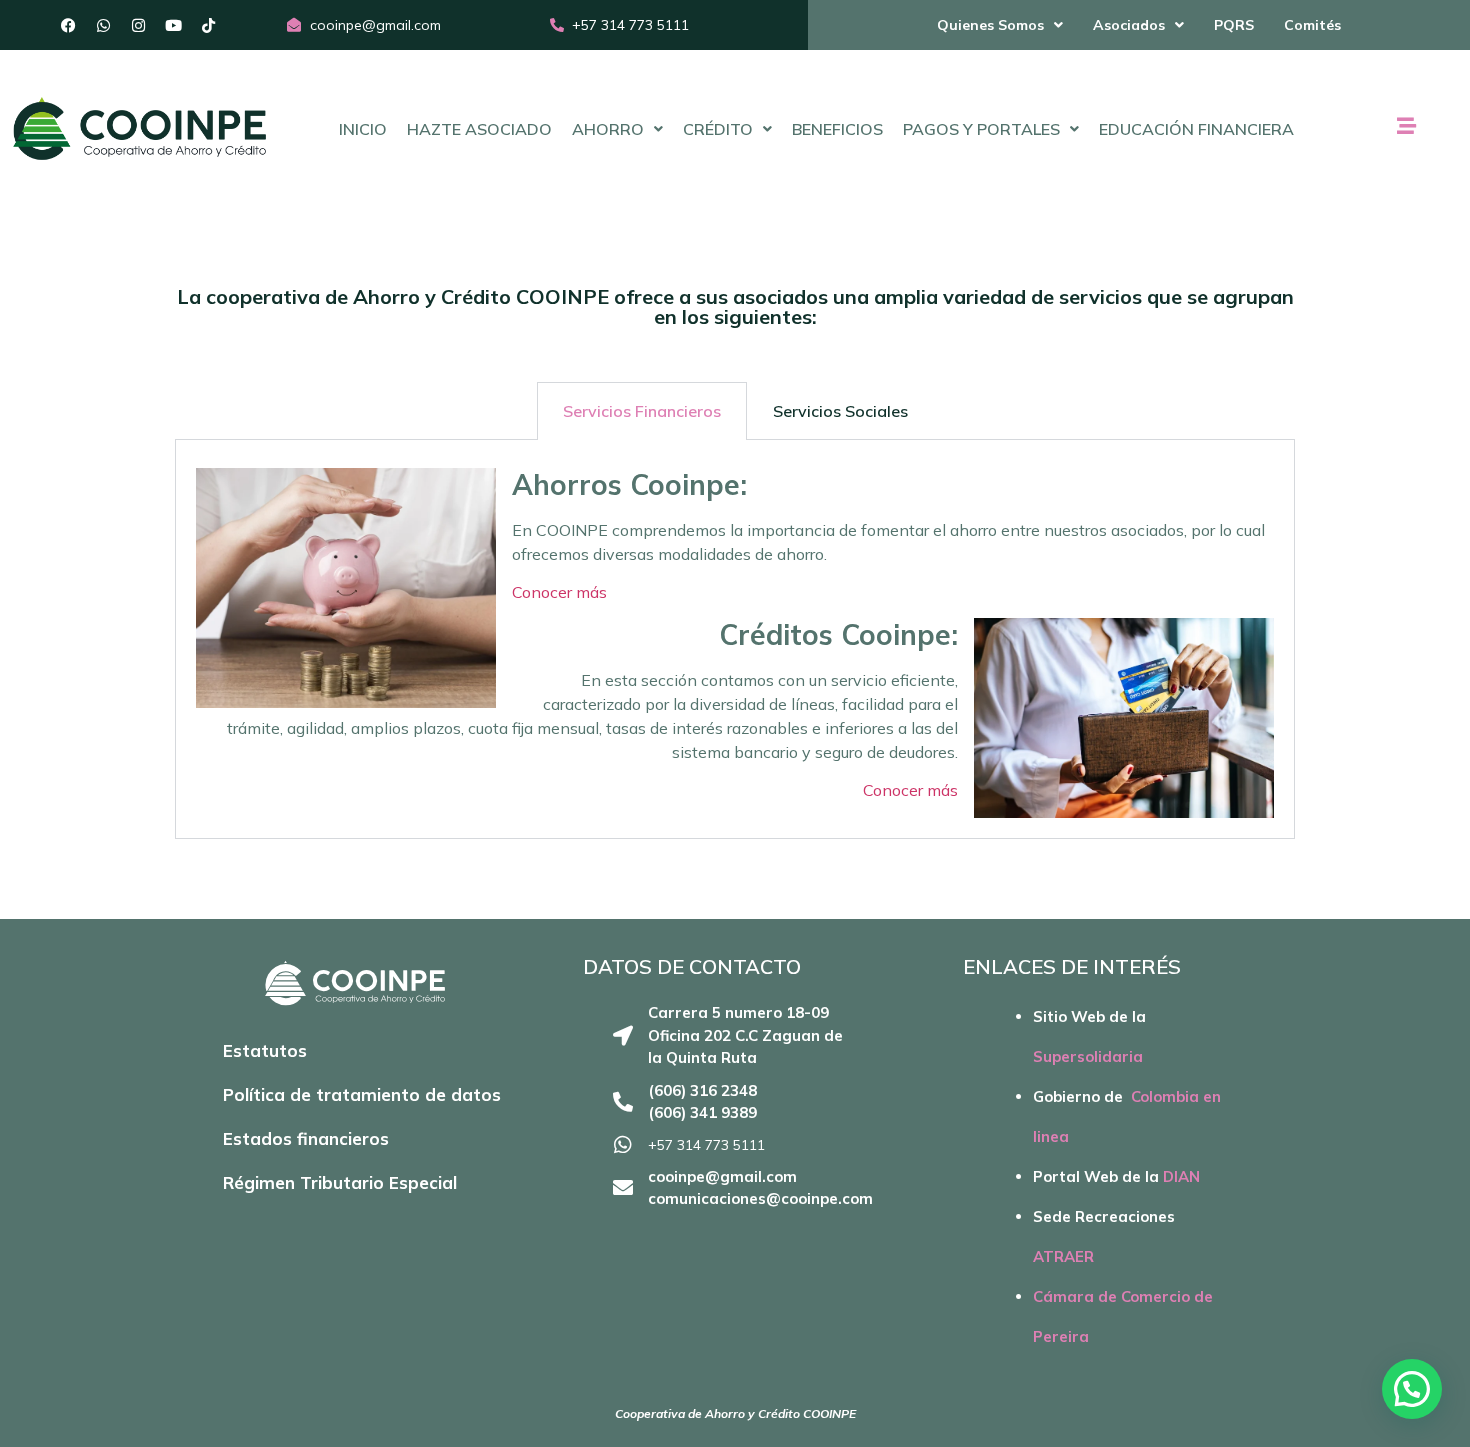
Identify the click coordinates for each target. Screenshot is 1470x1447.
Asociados (1129, 25)
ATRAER (1063, 1256)
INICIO (363, 129)
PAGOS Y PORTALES (981, 129)
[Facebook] (69, 25)
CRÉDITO (718, 129)
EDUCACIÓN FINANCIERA (1196, 129)
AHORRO (608, 129)
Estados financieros (306, 1138)
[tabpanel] (735, 639)
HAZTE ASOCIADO (479, 129)
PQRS (1234, 25)
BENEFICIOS (837, 129)
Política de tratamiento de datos (362, 1094)
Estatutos (265, 1050)
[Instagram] (139, 25)
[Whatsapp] (104, 25)
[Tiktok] (209, 25)
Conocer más (559, 592)
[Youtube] (174, 25)
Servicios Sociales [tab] (840, 411)
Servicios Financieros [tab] (642, 411)
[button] (1000, 25)
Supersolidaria (1088, 1056)
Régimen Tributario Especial (340, 1182)
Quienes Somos (990, 25)
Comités (1312, 25)
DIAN (1181, 1176)
